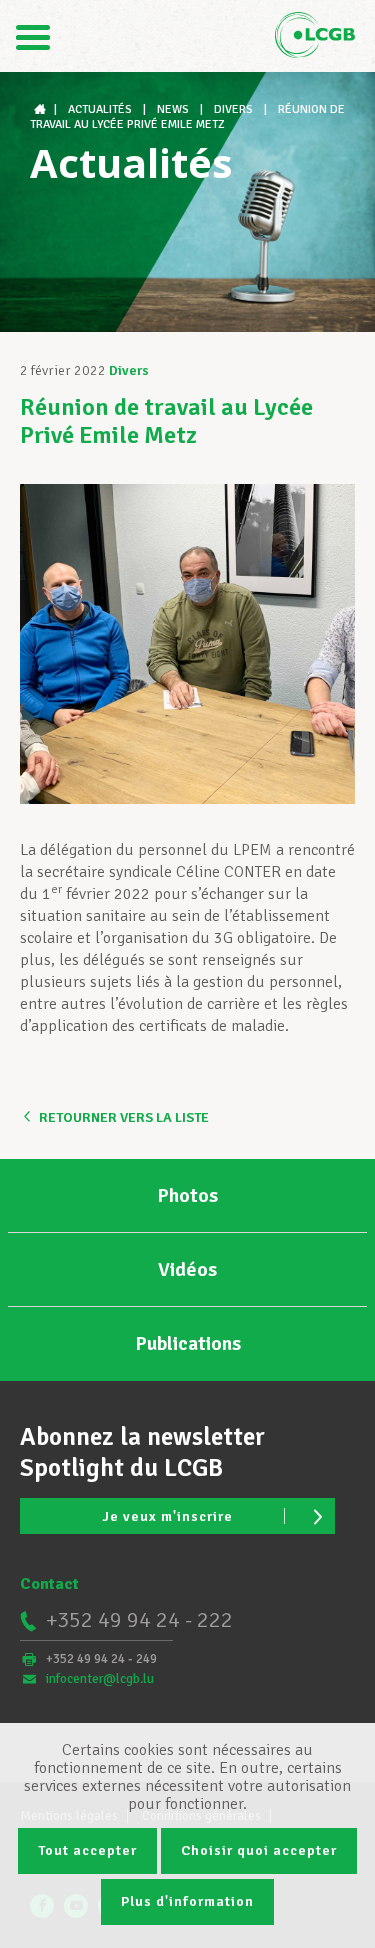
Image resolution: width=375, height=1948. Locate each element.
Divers (129, 370)
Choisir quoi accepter (259, 1850)
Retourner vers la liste (124, 1117)
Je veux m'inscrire (167, 1516)
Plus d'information (187, 1901)
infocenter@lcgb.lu (100, 1679)
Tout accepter (87, 1850)
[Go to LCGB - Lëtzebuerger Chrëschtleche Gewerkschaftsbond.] (42, 109)
